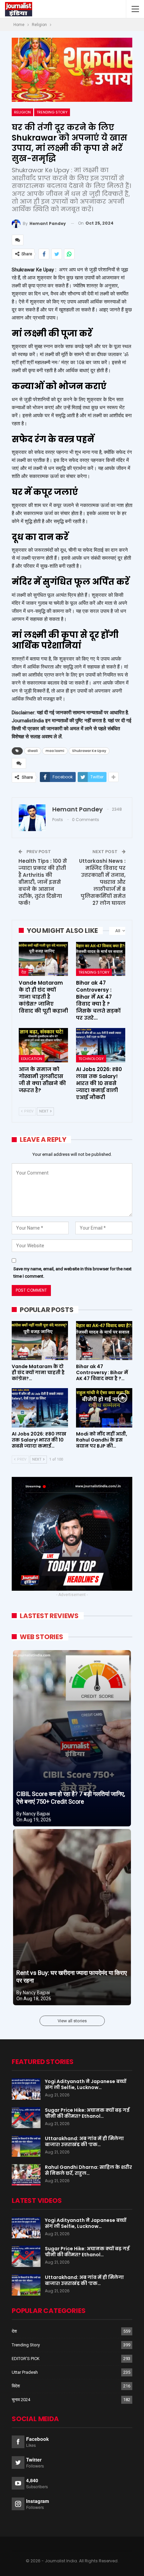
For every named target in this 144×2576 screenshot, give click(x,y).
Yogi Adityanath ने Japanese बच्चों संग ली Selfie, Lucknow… (86, 2084)
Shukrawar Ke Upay (89, 751)
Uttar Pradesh (25, 2372)
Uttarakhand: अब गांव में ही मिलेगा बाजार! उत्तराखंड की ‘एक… (84, 2141)
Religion (22, 112)
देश (24, 972)
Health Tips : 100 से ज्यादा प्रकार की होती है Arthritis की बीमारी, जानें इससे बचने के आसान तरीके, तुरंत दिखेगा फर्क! (43, 882)
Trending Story (52, 112)
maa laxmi (55, 751)
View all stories (72, 2021)
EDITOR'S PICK (26, 2359)
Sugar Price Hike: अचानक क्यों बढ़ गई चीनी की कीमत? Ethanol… (87, 2113)
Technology (91, 1059)
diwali (33, 751)
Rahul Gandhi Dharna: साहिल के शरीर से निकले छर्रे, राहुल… (88, 2170)
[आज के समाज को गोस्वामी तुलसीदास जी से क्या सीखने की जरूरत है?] (43, 1045)
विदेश (16, 2386)
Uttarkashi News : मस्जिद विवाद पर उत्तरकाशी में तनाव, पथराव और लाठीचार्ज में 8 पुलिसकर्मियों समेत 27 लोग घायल (102, 882)
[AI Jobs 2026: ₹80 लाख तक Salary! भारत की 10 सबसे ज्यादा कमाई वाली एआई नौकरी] (101, 1045)
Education (32, 1059)
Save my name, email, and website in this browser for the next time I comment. (73, 1272)
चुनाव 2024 (21, 2400)
